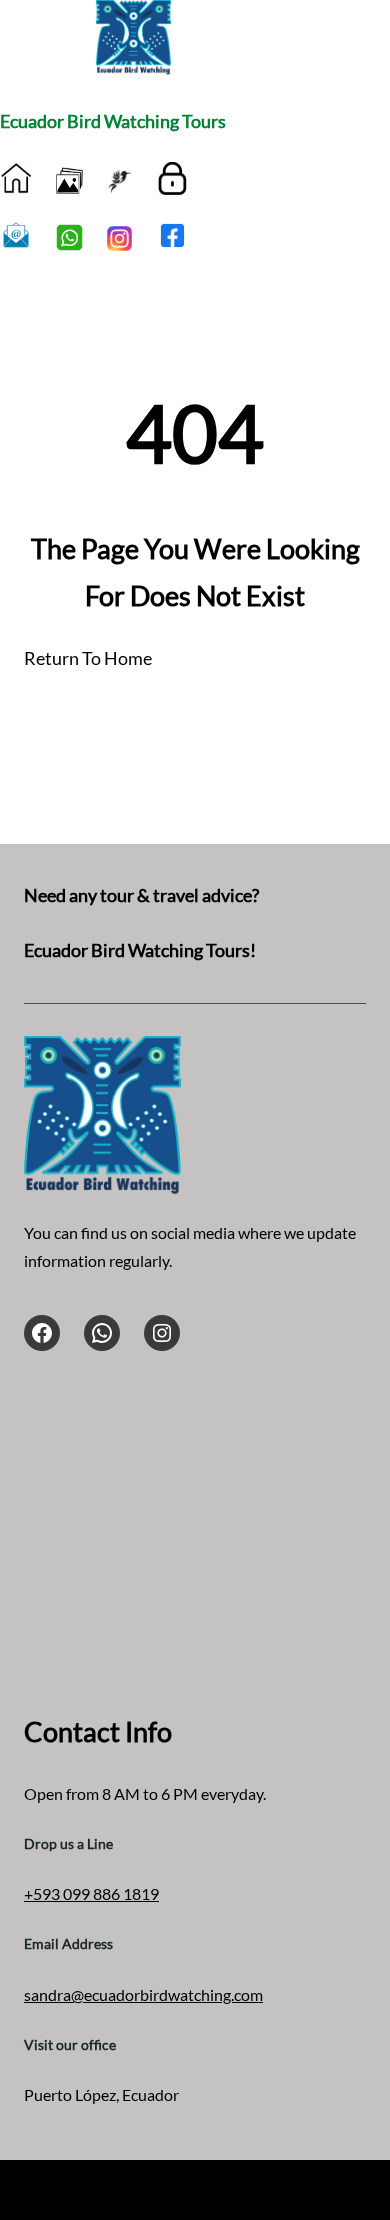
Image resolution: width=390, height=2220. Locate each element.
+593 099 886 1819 (91, 1893)
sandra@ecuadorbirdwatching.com (143, 1994)
